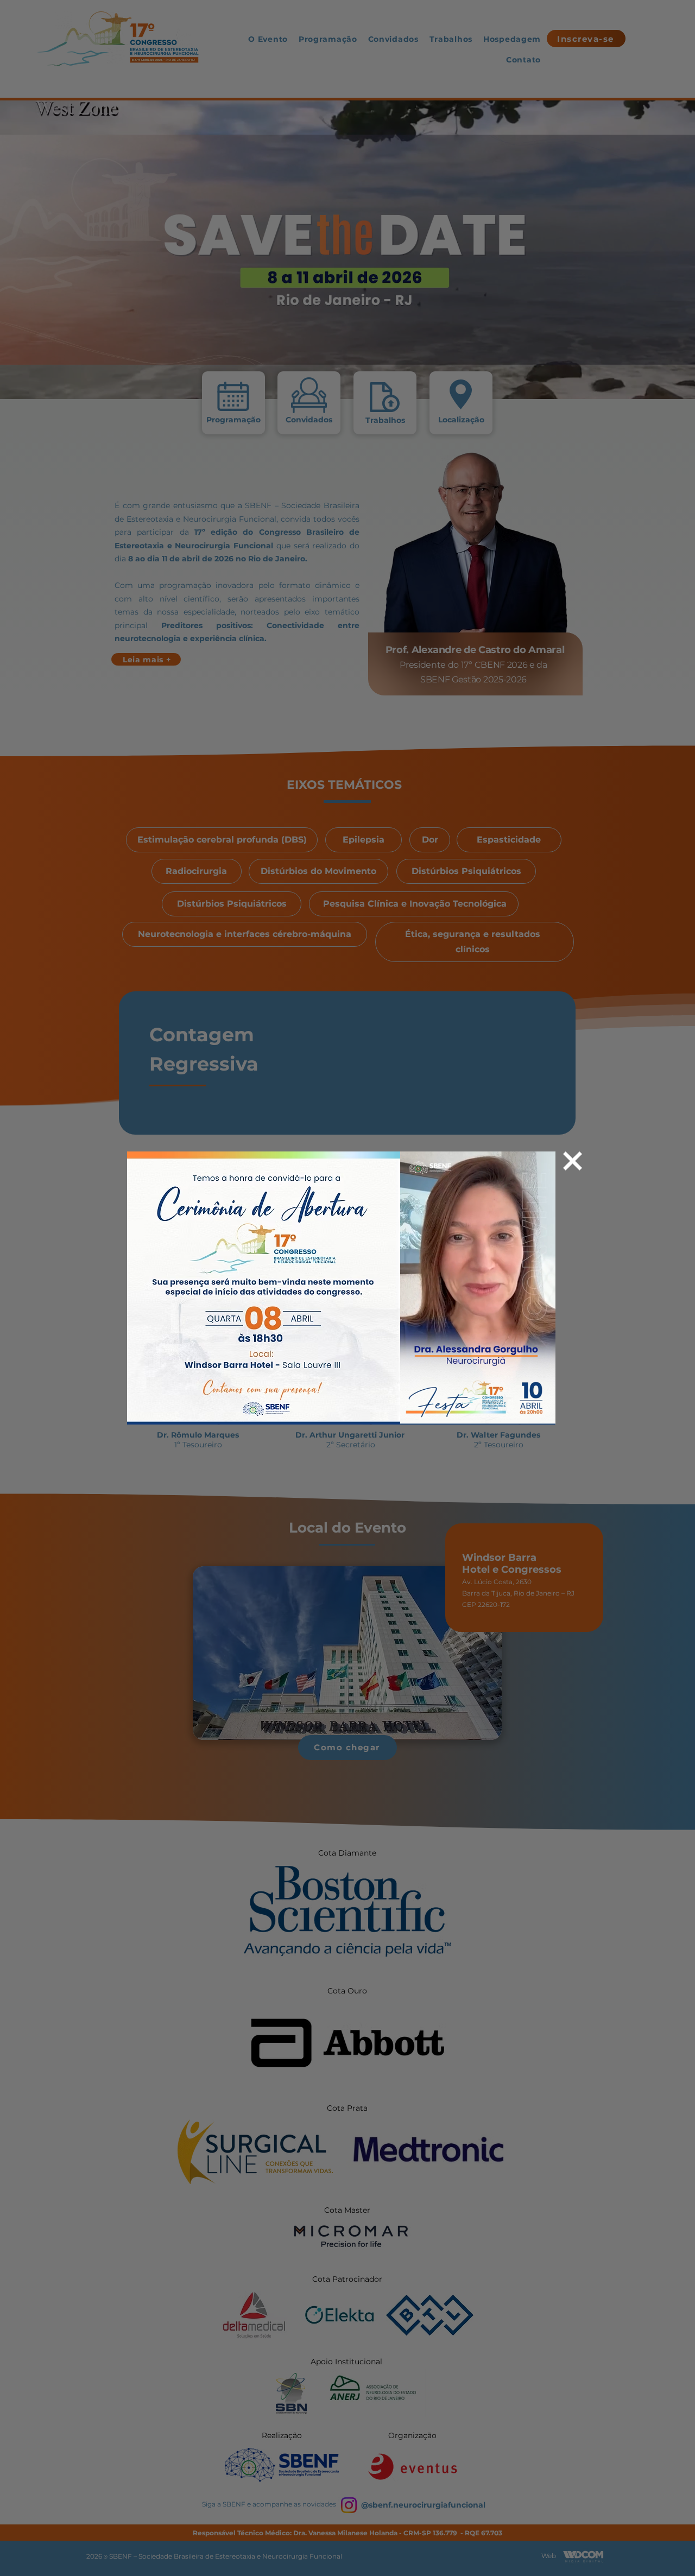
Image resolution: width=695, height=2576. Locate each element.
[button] (542, 1413)
